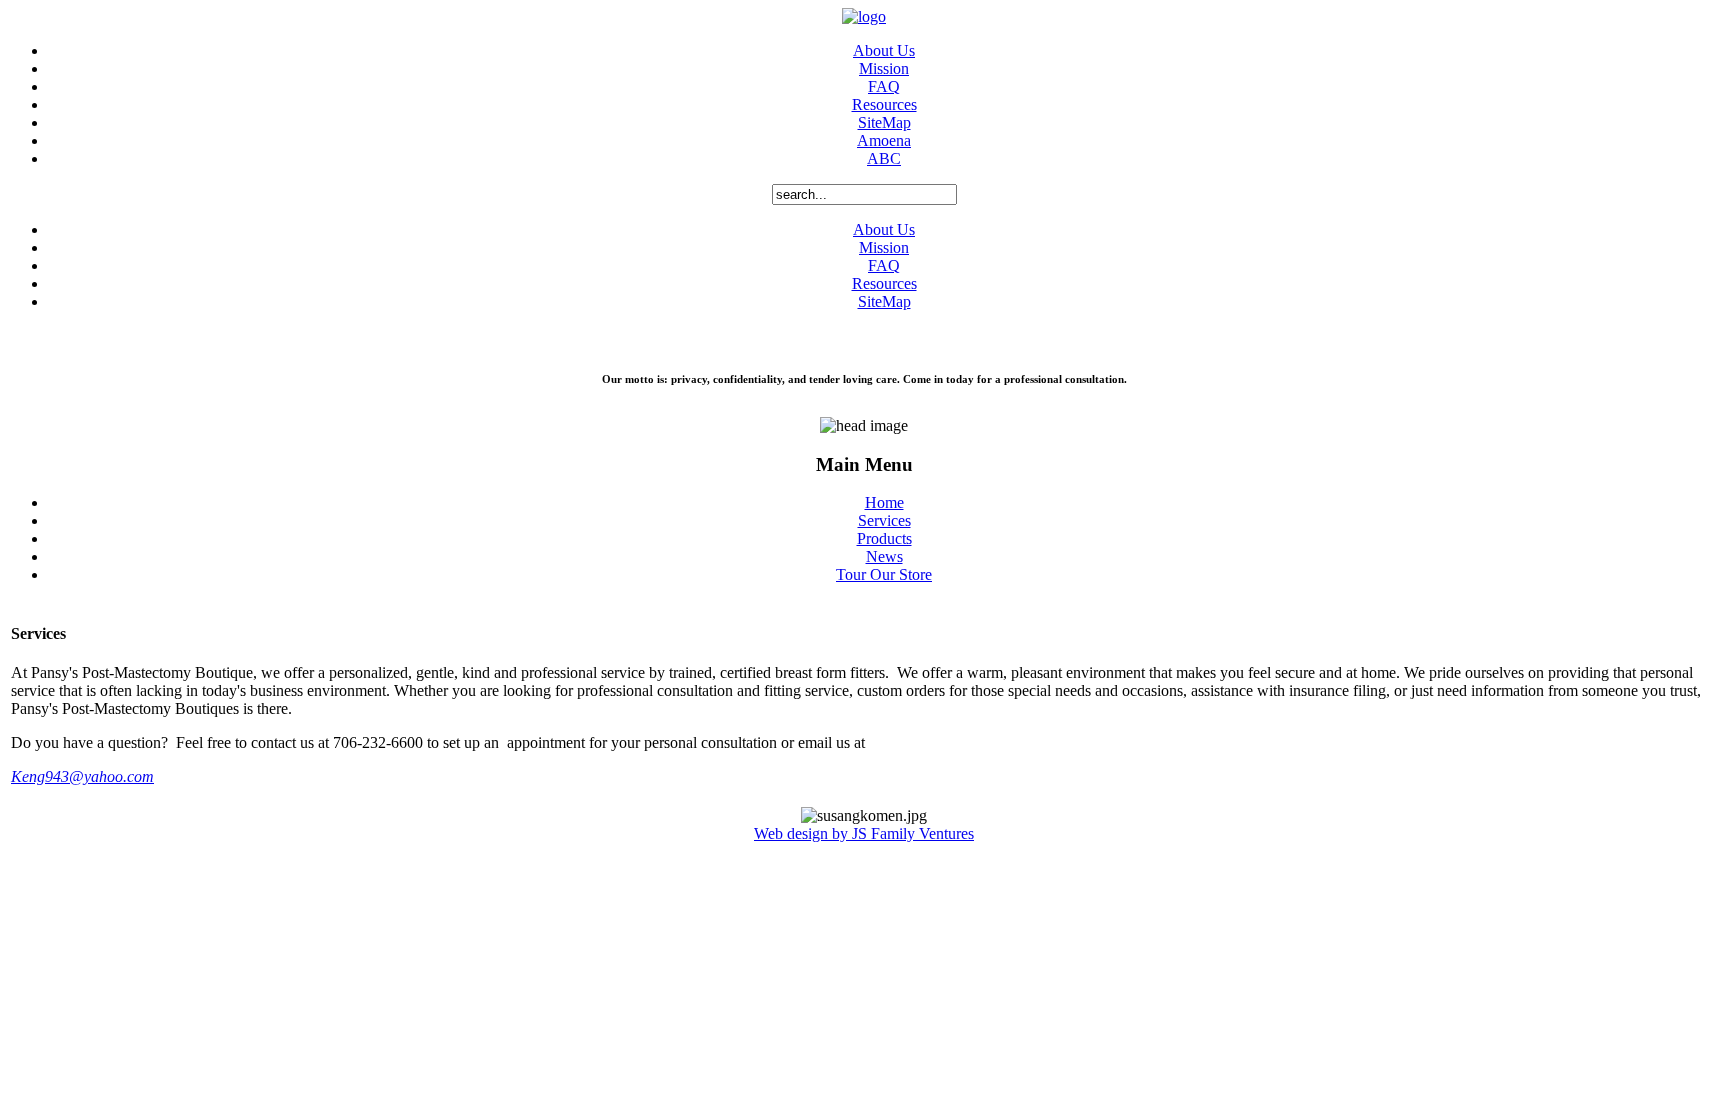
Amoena (884, 140)
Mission (884, 68)
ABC (884, 158)
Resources (884, 104)
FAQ (884, 86)
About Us (884, 50)
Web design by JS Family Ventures (864, 833)
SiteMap (884, 122)
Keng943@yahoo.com (82, 776)
